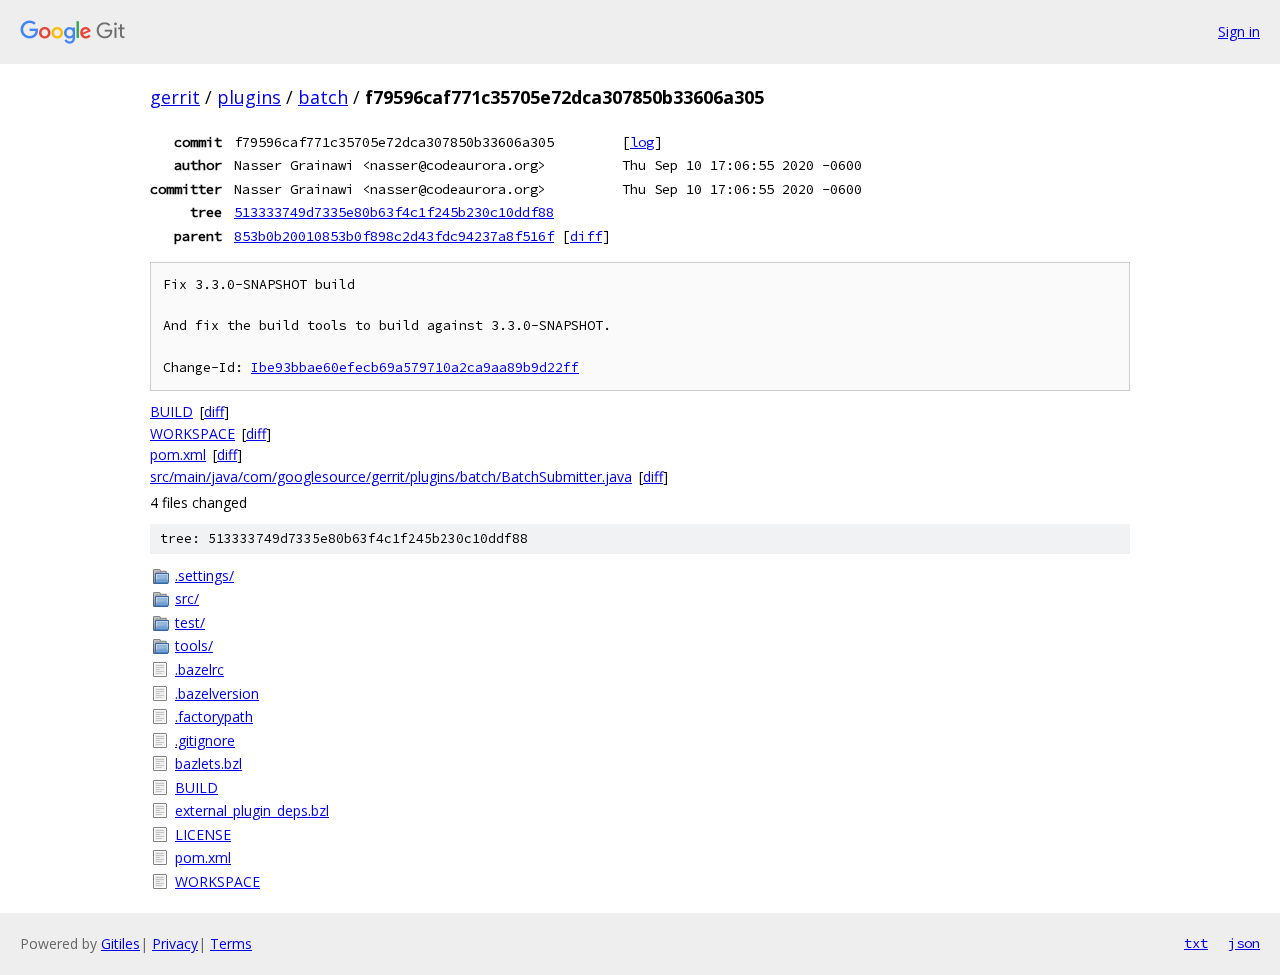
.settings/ (204, 575)
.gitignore (205, 740)
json (1244, 943)
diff (586, 236)
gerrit (175, 97)
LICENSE (203, 834)
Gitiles (120, 943)
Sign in (1239, 31)
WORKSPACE (192, 433)
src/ (187, 598)
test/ (190, 622)
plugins (249, 97)
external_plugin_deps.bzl (252, 810)
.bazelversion (217, 693)
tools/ (194, 645)
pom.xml (178, 454)
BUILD (171, 411)
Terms (231, 943)
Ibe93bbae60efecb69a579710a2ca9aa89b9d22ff (415, 367)
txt (1196, 943)
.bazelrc (199, 669)
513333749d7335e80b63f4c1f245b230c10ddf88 (394, 212)
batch (323, 97)
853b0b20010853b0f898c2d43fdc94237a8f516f (394, 236)
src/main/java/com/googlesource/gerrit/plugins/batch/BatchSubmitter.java (391, 476)
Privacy (175, 943)
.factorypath (214, 716)
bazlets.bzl (208, 763)
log (642, 142)
